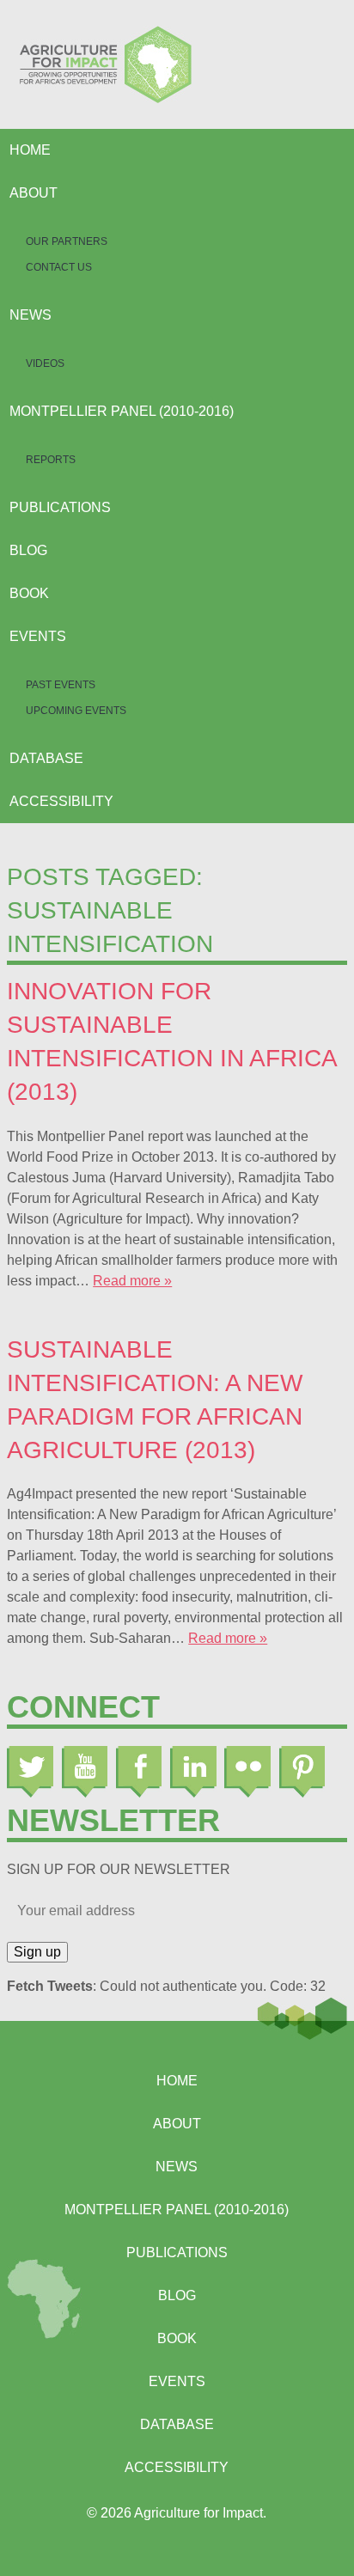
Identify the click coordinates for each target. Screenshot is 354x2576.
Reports (51, 460)
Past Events (61, 685)
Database (46, 758)
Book (29, 593)
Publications (60, 507)
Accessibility (61, 801)
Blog (28, 550)
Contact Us (59, 267)
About (34, 193)
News (31, 315)
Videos (45, 363)
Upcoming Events (76, 711)
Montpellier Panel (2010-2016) (122, 411)
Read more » (132, 1281)
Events (38, 636)
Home (30, 150)
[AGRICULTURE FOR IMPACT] (177, 64)
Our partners (67, 241)
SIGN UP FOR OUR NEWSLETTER (119, 1869)
